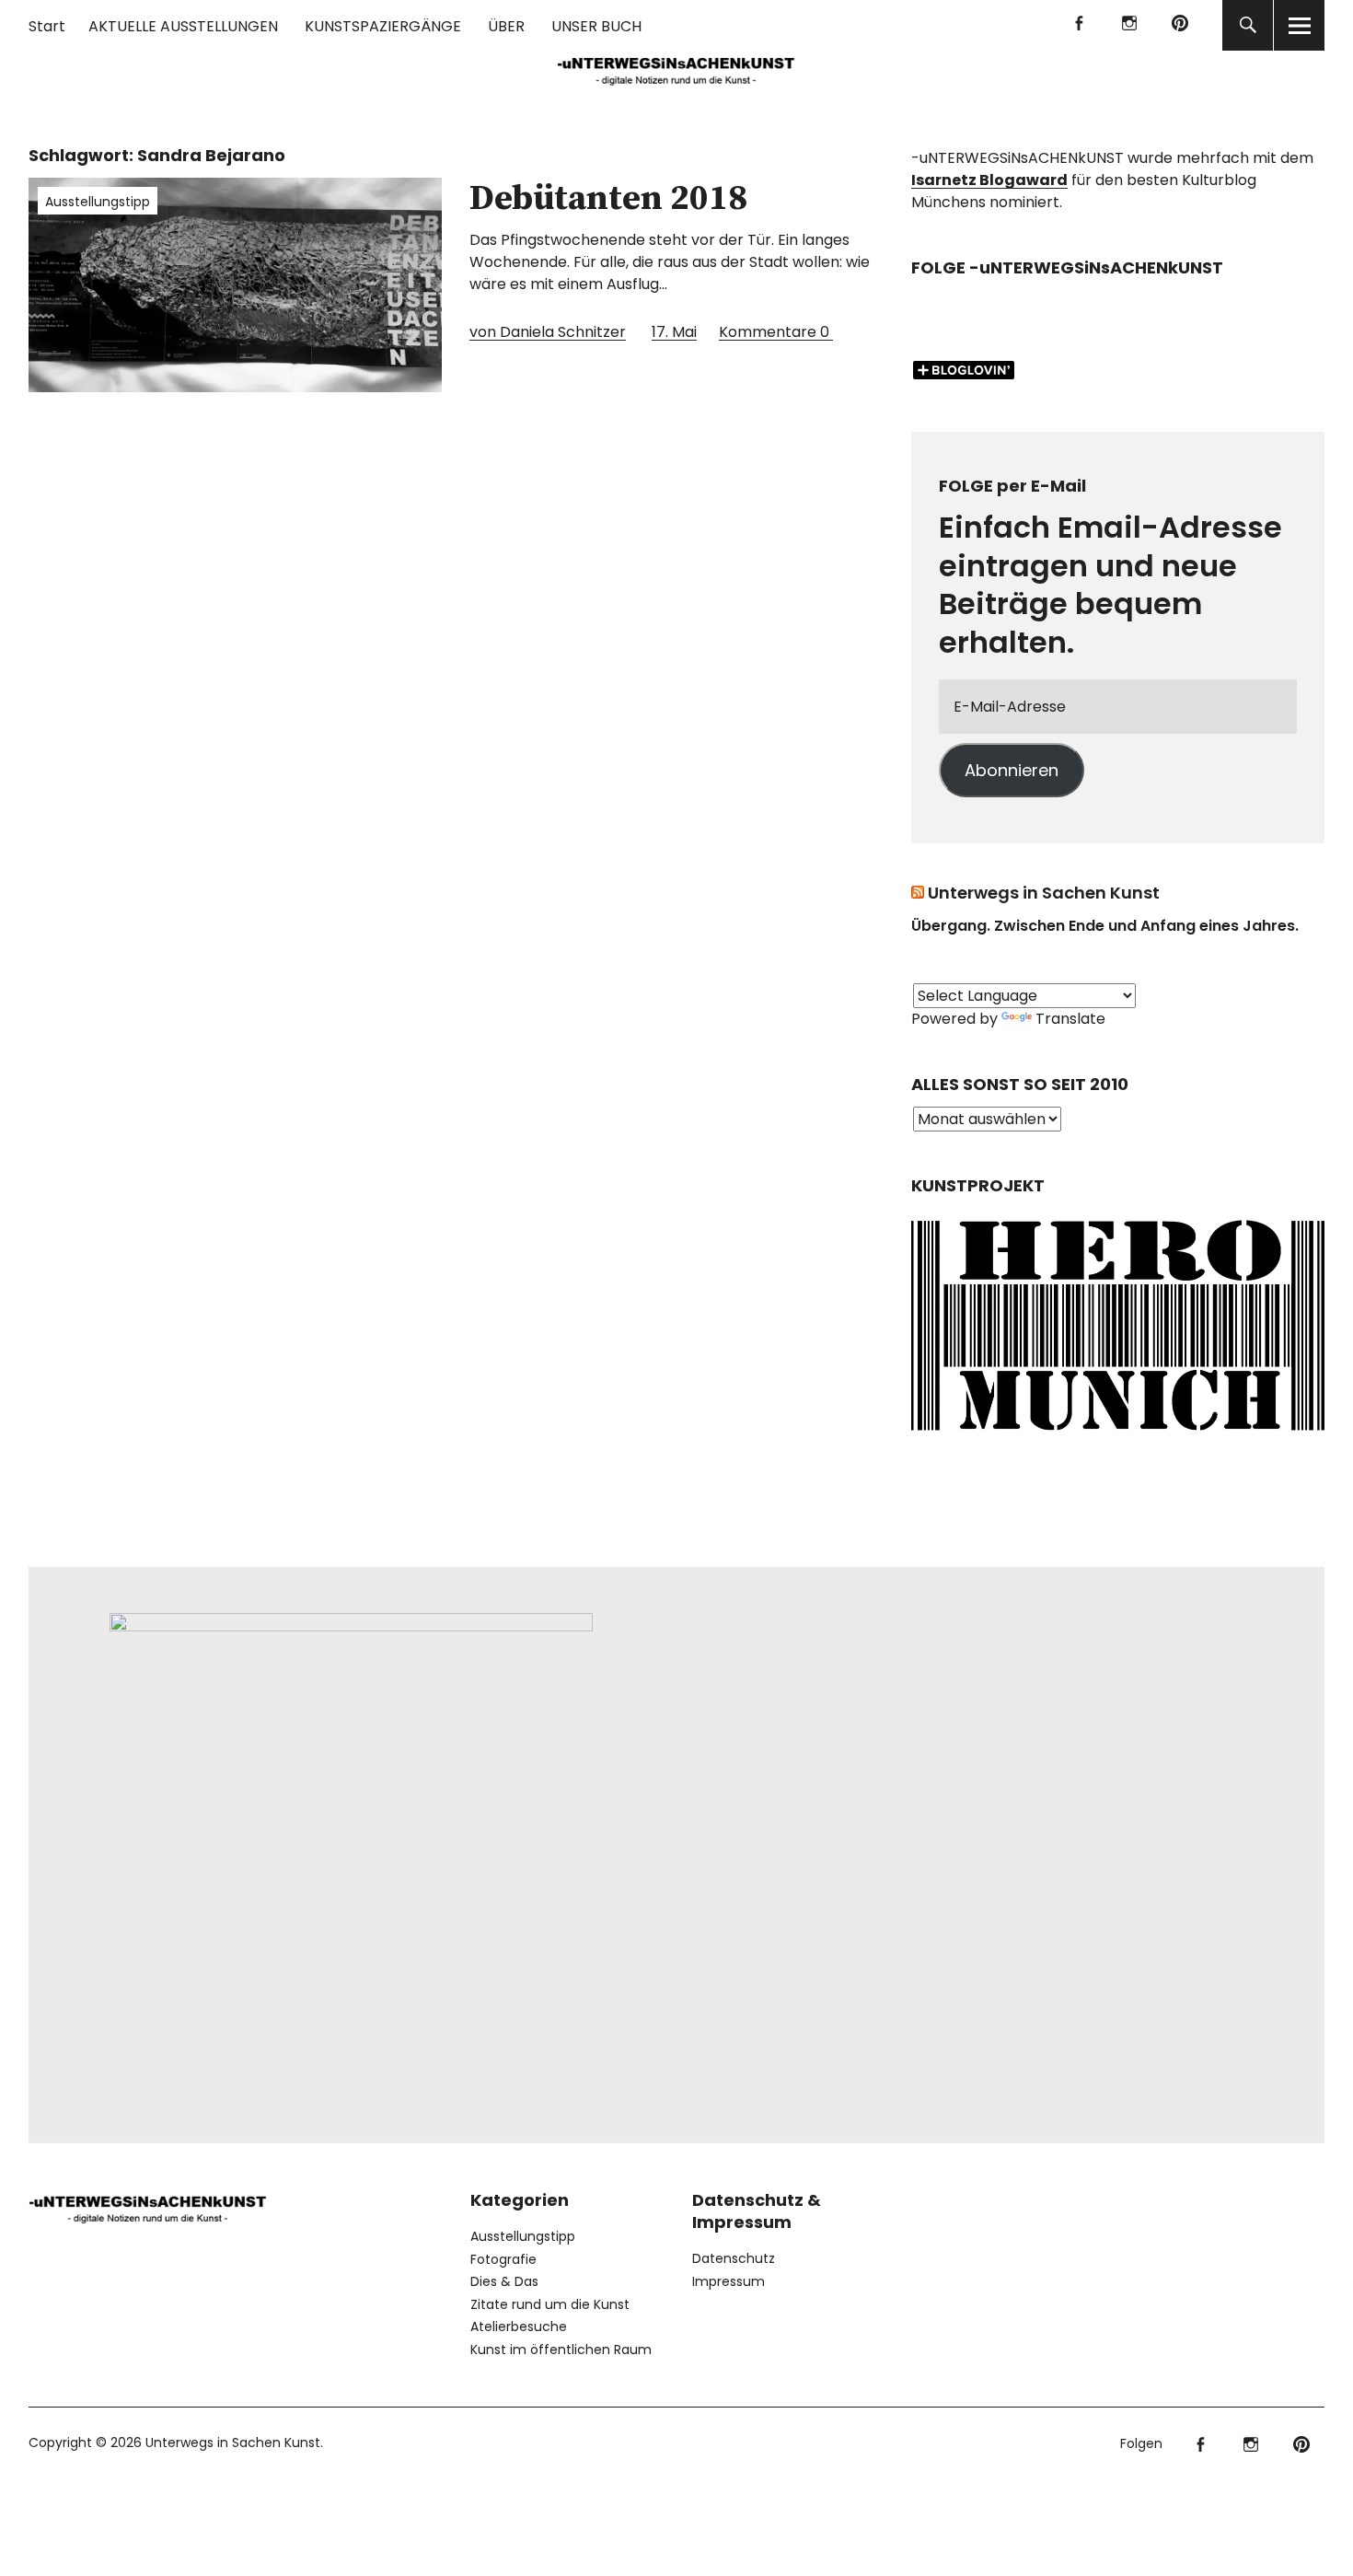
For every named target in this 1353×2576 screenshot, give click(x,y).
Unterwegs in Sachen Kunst (1044, 893)
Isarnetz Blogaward (989, 180)
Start (47, 26)
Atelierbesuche (519, 2327)
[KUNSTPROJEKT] (1118, 1436)
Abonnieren (1012, 770)
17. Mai (674, 332)
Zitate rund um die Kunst (550, 2304)
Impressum (729, 2281)
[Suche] (1248, 25)
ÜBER (506, 26)
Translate (1070, 1019)
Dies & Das (504, 2281)
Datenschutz (734, 2258)
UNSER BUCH (596, 26)
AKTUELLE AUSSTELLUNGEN (183, 26)
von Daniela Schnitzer (548, 332)
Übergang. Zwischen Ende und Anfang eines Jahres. (1105, 926)
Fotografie (503, 2259)
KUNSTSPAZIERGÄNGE (383, 26)
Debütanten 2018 (608, 199)
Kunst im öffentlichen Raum (561, 2350)
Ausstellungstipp (98, 202)
